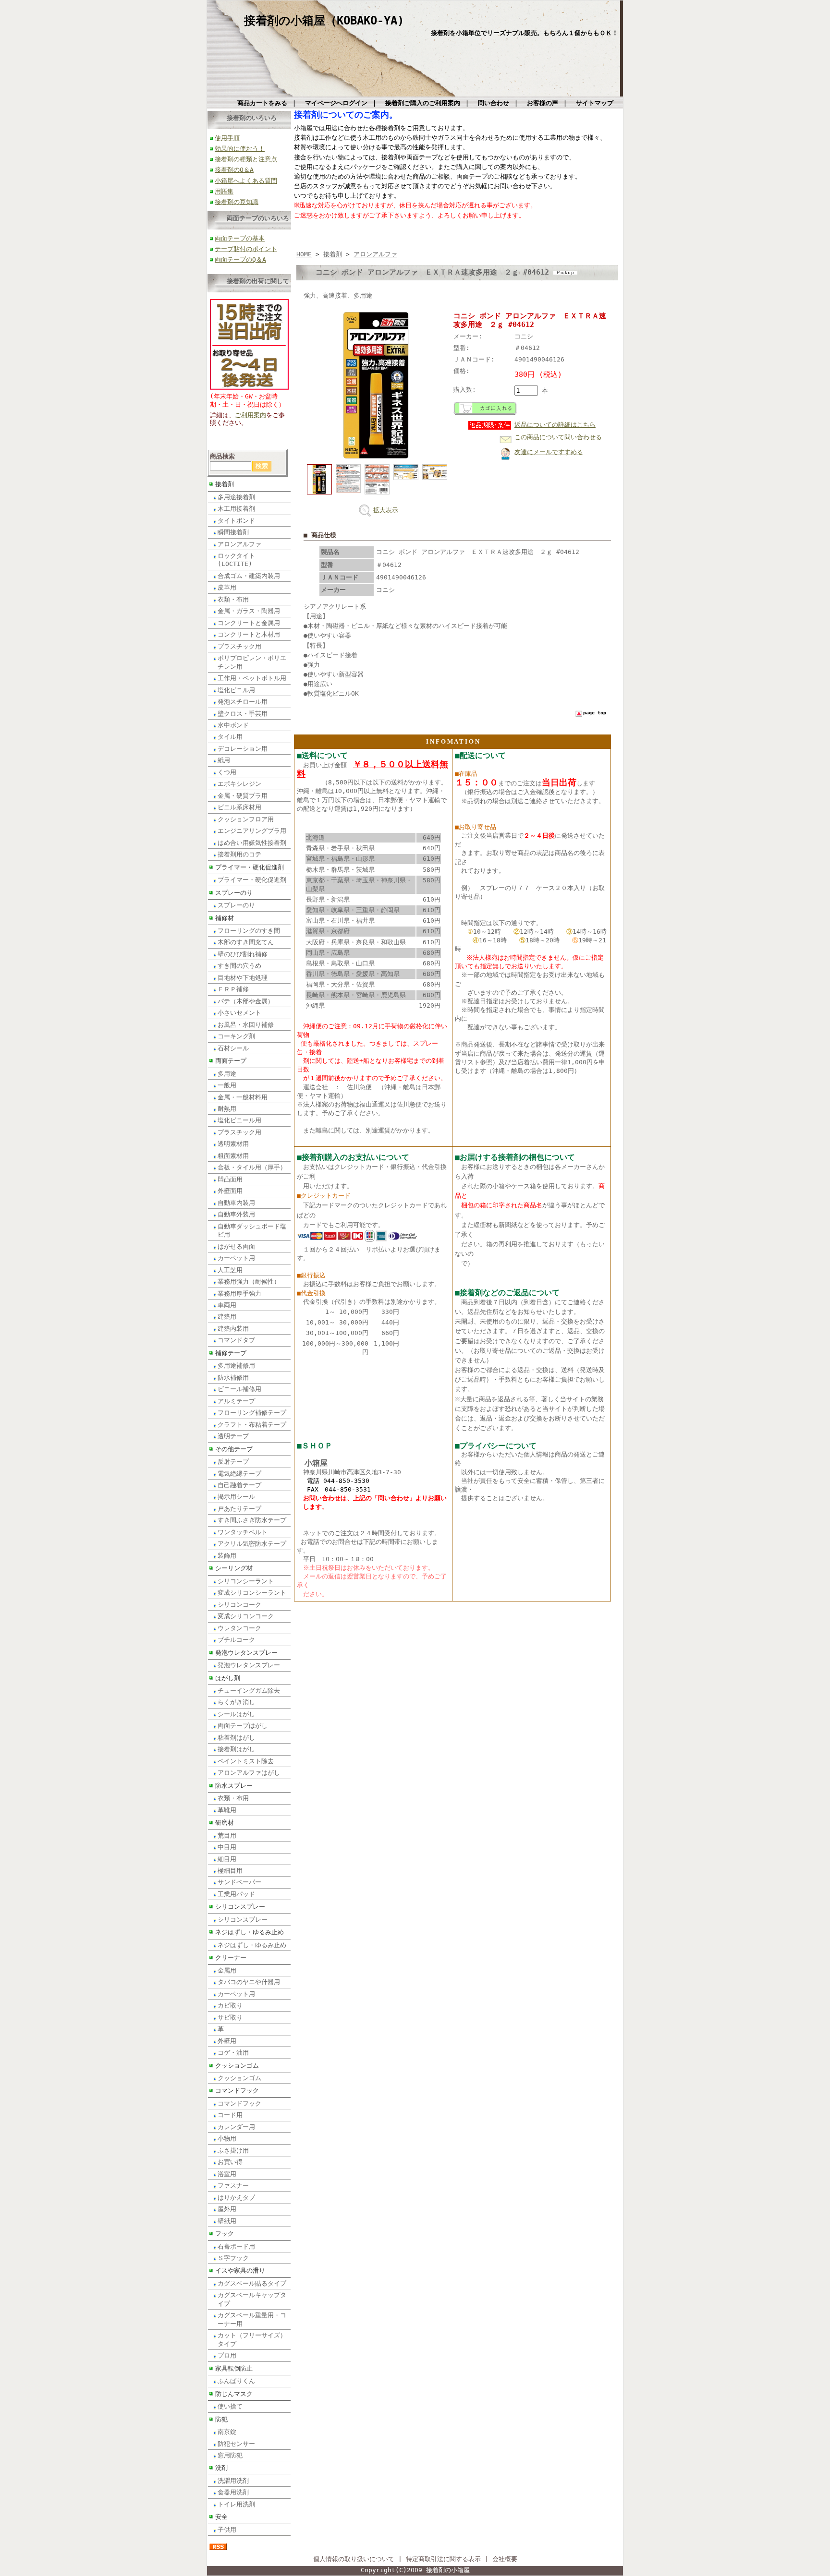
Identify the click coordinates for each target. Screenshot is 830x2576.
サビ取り (230, 2017)
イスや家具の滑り (240, 2270)
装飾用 (227, 1556)
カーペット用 (236, 1258)
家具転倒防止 (234, 2368)
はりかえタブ (236, 2197)
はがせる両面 (236, 1246)
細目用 (227, 1859)
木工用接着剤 (236, 509)
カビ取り (230, 2005)
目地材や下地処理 (243, 978)
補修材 (225, 918)
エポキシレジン (239, 784)
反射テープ (233, 1462)
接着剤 (225, 484)
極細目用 (230, 1871)
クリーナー (231, 1957)
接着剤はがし (236, 1749)
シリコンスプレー (240, 1907)
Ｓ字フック (233, 2258)
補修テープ (231, 1353)
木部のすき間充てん (246, 942)
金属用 (227, 1970)
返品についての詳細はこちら (555, 425)
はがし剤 (228, 1678)
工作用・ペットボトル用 (252, 678)
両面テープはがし (243, 1726)
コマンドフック (237, 2090)
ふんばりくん (236, 2381)
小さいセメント (239, 1013)
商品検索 (222, 456)
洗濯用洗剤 (233, 2481)
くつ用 (227, 772)
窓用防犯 (230, 2455)
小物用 (227, 2138)
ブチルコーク (236, 1640)
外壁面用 (230, 1191)
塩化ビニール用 (239, 1120)
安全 (221, 2517)
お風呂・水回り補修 (246, 1025)
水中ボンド (233, 725)
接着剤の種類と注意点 (246, 159)
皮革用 (227, 587)
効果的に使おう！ (240, 149)
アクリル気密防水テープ (252, 1544)
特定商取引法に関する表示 (443, 2559)
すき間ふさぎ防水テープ (252, 1520)
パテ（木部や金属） (246, 1001)
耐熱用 (227, 1109)
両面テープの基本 (240, 238)
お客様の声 (543, 103)
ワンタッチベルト (243, 1532)
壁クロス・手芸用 (243, 714)
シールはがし (236, 1714)
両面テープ (231, 1061)
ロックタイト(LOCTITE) (236, 560)
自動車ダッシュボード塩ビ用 (252, 1230)
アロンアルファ (239, 544)
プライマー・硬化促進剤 (250, 867)
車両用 (227, 1305)
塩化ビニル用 (236, 690)
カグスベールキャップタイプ (252, 2299)
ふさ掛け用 (233, 2150)
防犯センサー (236, 2444)
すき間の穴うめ (239, 966)
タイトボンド (236, 521)
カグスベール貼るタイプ (252, 2283)
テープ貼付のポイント (246, 249)
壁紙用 (227, 2221)
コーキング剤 (236, 1036)
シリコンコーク (239, 1605)
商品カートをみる (262, 103)
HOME (304, 254)
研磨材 (225, 1823)
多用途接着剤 (236, 497)
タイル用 (230, 737)
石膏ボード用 (236, 2246)
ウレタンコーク (239, 1628)
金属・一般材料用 (243, 1097)
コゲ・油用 (233, 2052)
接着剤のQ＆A (234, 170)
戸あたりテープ (239, 1509)
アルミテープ (236, 1401)
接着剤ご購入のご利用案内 (423, 103)
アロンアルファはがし (249, 1773)
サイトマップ (595, 103)
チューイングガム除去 (249, 1691)
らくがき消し (236, 1702)
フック (225, 2233)
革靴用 (227, 1810)
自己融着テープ (239, 1485)
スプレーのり (234, 893)
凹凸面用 (230, 1179)
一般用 (227, 1085)
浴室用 (227, 2174)
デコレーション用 (243, 749)
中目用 (227, 1847)
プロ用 (227, 2355)
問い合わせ (494, 103)
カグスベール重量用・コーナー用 (252, 2319)
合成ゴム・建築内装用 (249, 576)
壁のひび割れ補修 (243, 954)
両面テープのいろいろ (258, 218)
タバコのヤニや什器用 (249, 1982)
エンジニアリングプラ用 (252, 831)
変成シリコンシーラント (252, 1593)
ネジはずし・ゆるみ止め (250, 1932)
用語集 (224, 191)
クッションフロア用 (246, 819)
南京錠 (227, 2432)
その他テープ (234, 1449)
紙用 (224, 760)
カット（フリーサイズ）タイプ (252, 2339)
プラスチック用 (239, 646)
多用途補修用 (236, 1366)
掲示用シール (236, 1497)
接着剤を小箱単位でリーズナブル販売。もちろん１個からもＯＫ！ (525, 33)
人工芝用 (230, 1270)
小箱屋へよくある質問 (246, 181)
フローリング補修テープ (252, 1413)
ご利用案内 (250, 415)
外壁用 (227, 2041)
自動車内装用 (236, 1203)
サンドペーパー (239, 1882)
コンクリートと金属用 (249, 623)
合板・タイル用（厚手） (252, 1167)
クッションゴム (237, 2065)
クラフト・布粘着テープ (252, 1425)
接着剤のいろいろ (252, 118)
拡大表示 (386, 510)
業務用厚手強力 (239, 1294)
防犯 (221, 2419)
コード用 (230, 2115)
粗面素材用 (233, 1156)
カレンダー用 (236, 2127)
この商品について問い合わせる (558, 437)
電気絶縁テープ (239, 1474)
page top (595, 713)
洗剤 (221, 2468)
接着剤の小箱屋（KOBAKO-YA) (324, 21)
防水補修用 (233, 1378)
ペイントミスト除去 (246, 1761)
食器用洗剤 (233, 2492)
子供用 (227, 2530)
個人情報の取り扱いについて (354, 2559)
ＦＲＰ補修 (233, 989)
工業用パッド (236, 1894)
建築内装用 (233, 1329)
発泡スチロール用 (243, 702)
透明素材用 (233, 1144)
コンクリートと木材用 (249, 634)
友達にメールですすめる (549, 452)
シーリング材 (234, 1568)
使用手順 (227, 138)
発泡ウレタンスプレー (246, 1653)
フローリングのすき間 (249, 931)
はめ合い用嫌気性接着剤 (252, 843)
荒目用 (227, 1836)
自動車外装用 (236, 1214)
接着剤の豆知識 (237, 202)
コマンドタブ (236, 1340)
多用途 (227, 1074)
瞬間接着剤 (233, 532)
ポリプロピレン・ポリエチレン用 (252, 662)
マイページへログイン (336, 103)
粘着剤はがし (236, 1738)
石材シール (233, 1048)
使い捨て (230, 2406)
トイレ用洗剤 (236, 2504)
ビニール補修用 (239, 1389)
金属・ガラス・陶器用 (249, 611)
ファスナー (233, 2185)
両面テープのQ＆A (240, 259)
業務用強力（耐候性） (249, 1282)
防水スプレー (234, 1786)
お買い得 (230, 2162)
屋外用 (227, 2209)
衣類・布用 (233, 599)
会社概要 (505, 2559)
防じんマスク (234, 2394)
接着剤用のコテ (239, 854)
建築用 (227, 1317)
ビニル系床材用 (239, 807)
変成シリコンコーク (246, 1616)
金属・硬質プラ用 (243, 796)
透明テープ (233, 1436)
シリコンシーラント (246, 1581)
